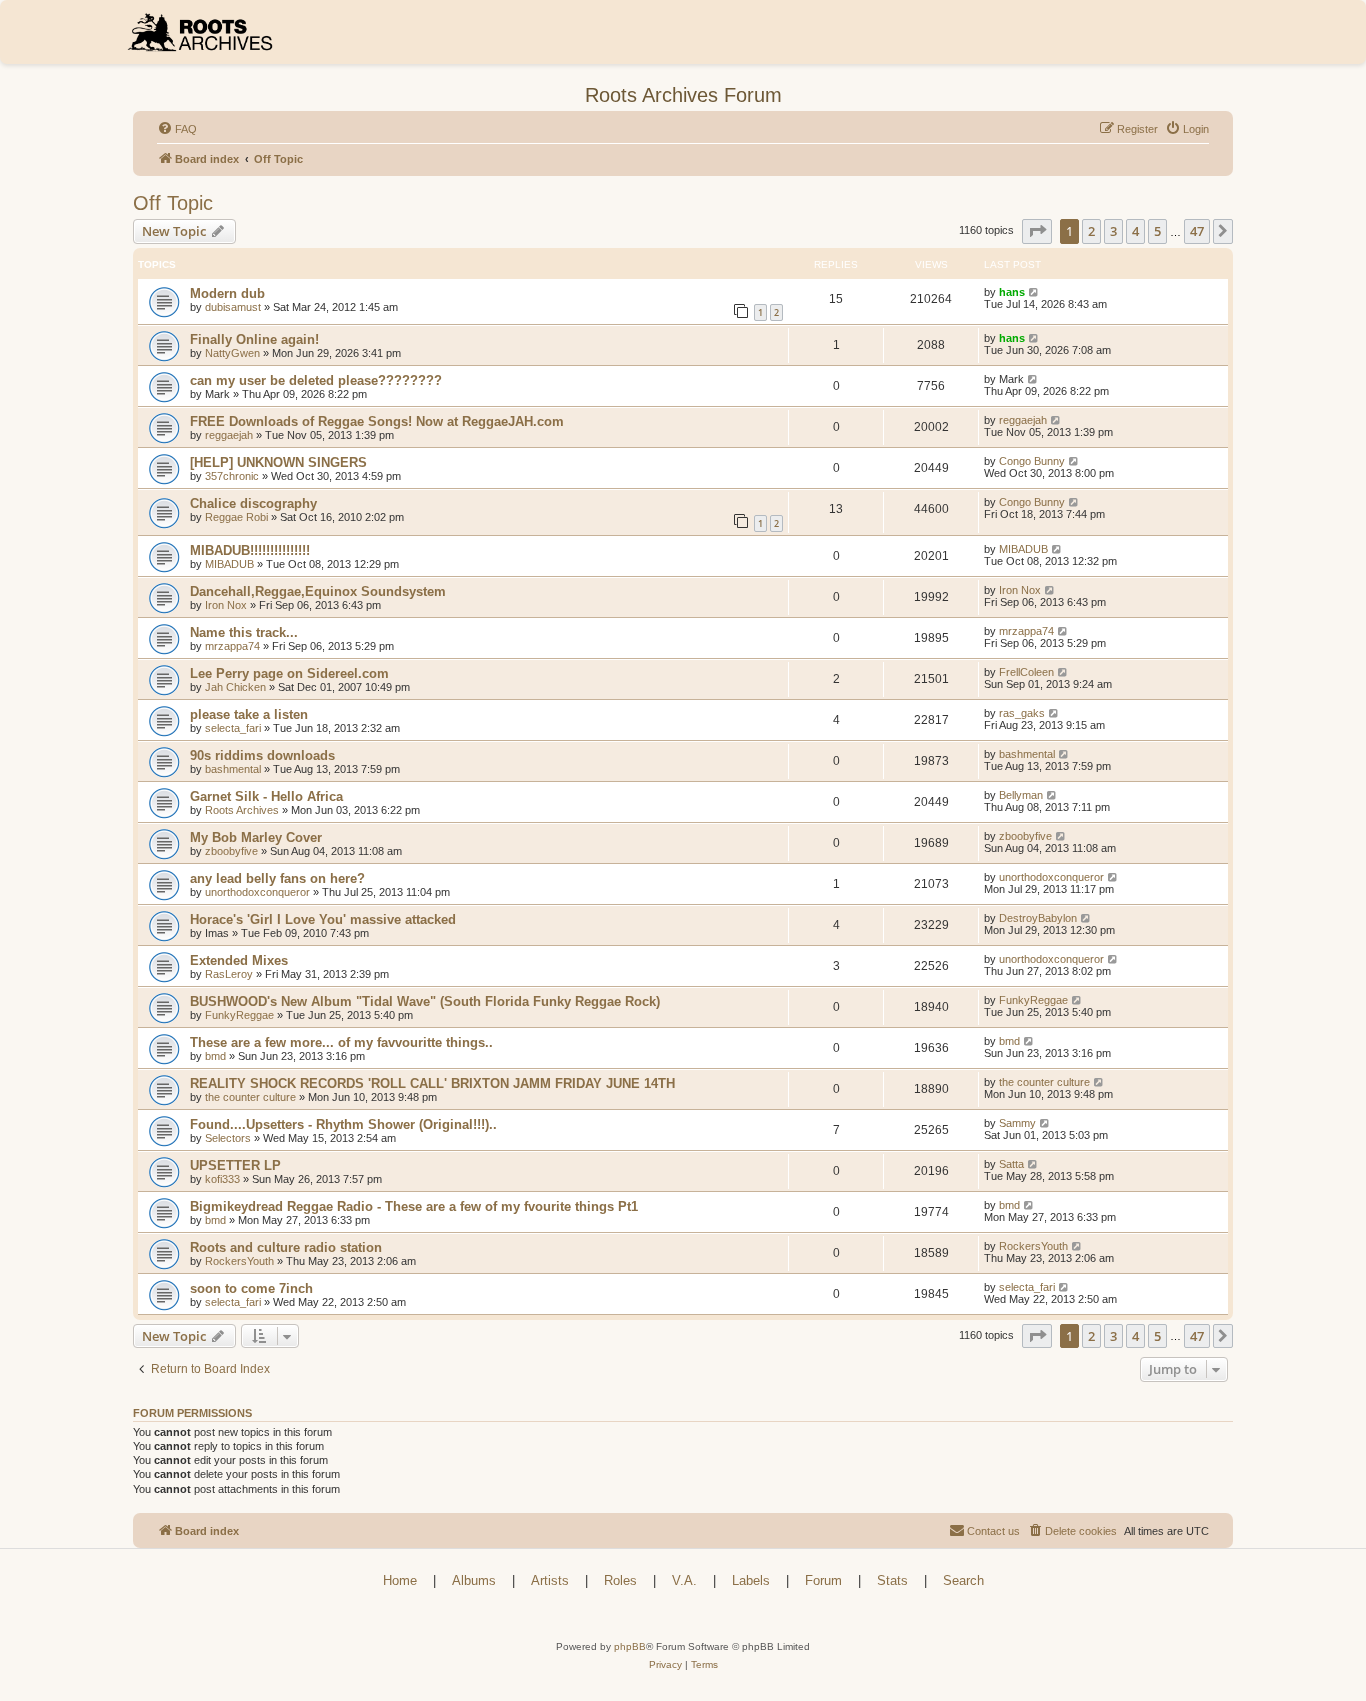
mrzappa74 (232, 646)
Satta (1011, 1164)
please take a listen (249, 714)
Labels (751, 1580)
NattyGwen (232, 353)
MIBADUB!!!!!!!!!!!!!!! (250, 550)
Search (963, 1580)
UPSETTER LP (235, 1165)
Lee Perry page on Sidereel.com (289, 673)
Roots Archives (242, 810)
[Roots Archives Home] (207, 32)
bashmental (233, 769)
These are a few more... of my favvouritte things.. (341, 1042)
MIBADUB (229, 564)
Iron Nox (226, 605)
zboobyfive (231, 851)
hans (1012, 292)
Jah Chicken (235, 687)
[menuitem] (177, 129)
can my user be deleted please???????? (316, 380)
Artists (550, 1580)
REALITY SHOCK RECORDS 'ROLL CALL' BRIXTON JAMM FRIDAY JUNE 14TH (432, 1083)
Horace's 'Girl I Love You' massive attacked (323, 919)
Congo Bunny (1032, 461)
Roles (620, 1580)
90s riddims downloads (262, 755)
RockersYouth (239, 1261)
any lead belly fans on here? (277, 878)
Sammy (1017, 1123)
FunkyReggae (239, 1015)
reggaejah (229, 435)
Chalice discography (253, 503)
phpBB (630, 1646)
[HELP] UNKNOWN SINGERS (278, 462)
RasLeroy (229, 974)
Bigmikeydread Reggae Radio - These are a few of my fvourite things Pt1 (414, 1206)
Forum (823, 1580)
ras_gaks (1022, 713)
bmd (215, 1056)
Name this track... (244, 632)
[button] (1037, 231)
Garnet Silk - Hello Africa (266, 796)
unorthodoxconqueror (257, 892)
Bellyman (1021, 795)
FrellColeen (1026, 672)
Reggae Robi (236, 517)
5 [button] (1157, 231)
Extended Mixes (239, 960)
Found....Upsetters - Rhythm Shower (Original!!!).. (343, 1124)
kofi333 (222, 1179)
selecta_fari (233, 728)
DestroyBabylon (1038, 918)
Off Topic (173, 203)
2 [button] (1091, 231)
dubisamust (233, 307)
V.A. (684, 1580)
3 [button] (1113, 231)
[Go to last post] (1034, 292)
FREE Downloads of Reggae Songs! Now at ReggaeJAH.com (377, 421)
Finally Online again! (254, 339)
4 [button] (1135, 231)
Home (400, 1580)
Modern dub (227, 293)
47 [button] (1197, 231)
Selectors (228, 1138)
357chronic (232, 476)
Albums (474, 1580)
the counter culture (250, 1097)
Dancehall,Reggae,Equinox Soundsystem (318, 591)
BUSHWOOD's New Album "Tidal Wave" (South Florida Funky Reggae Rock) (425, 1001)
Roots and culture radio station (286, 1247)
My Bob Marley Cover (256, 837)
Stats (892, 1580)
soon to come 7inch (251, 1288)
